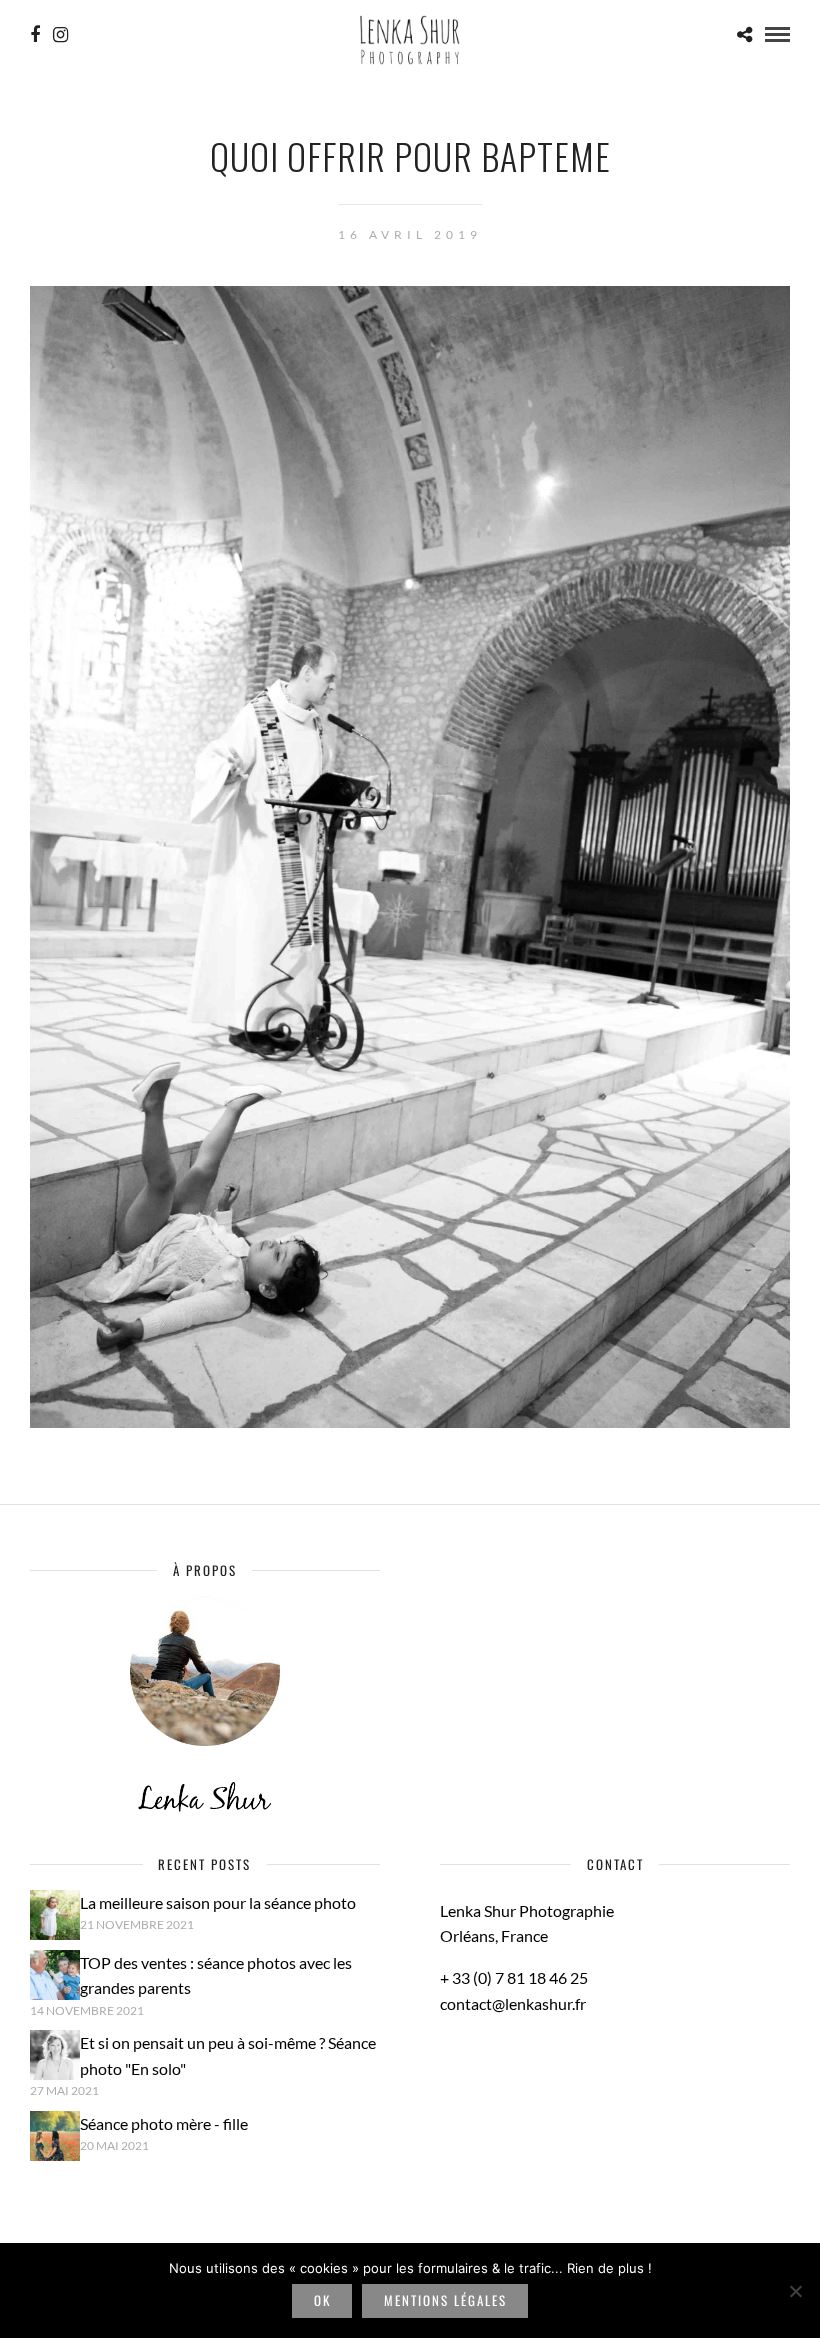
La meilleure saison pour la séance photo (218, 1902)
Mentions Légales (445, 2300)
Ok (322, 2300)
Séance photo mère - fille (164, 2123)
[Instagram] (60, 35)
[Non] (795, 2291)
